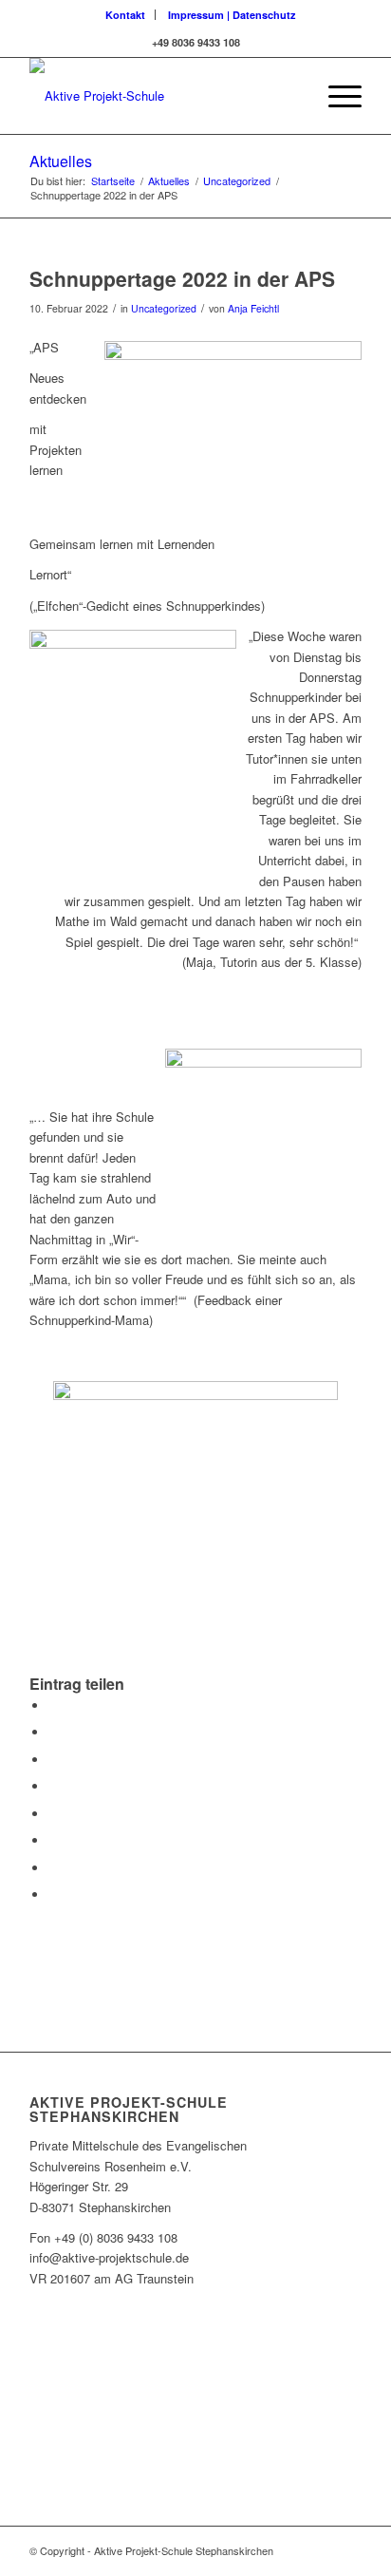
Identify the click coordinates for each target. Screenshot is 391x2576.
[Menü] (335, 96)
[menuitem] (126, 15)
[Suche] (291, 96)
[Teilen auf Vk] (53, 1840)
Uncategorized (164, 308)
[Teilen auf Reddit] (53, 1868)
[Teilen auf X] (53, 1732)
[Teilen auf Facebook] (53, 1705)
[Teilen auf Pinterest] (53, 1760)
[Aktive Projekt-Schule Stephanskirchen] (162, 96)
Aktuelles (61, 161)
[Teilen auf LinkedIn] (53, 1786)
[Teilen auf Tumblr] (53, 1814)
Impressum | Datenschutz (232, 15)
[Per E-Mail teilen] (53, 1894)
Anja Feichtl (253, 308)
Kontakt (125, 15)
